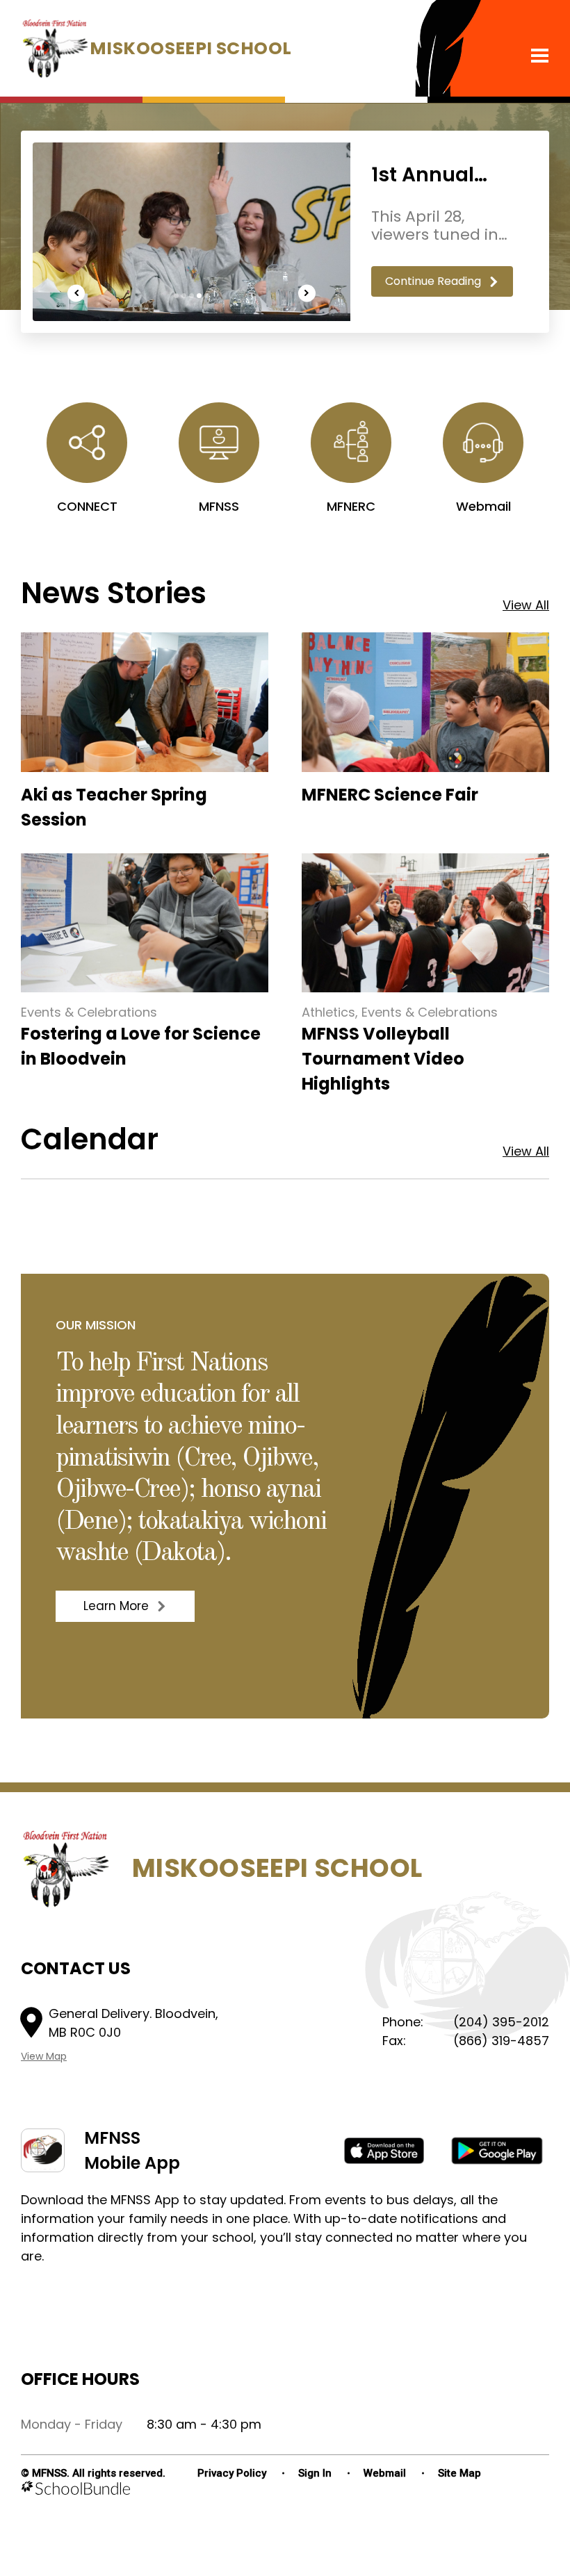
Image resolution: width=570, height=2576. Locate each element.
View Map (44, 2056)
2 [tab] (184, 296)
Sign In (315, 2473)
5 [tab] (207, 296)
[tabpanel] (285, 232)
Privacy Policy (232, 2473)
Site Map (459, 2473)
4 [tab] (199, 296)
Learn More (102, 1606)
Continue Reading (433, 281)
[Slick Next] (307, 293)
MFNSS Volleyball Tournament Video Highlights (383, 1059)
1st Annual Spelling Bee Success (431, 175)
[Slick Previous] (76, 293)
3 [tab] (192, 296)
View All (526, 605)
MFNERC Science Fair (390, 795)
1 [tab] (176, 296)
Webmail (385, 2473)
